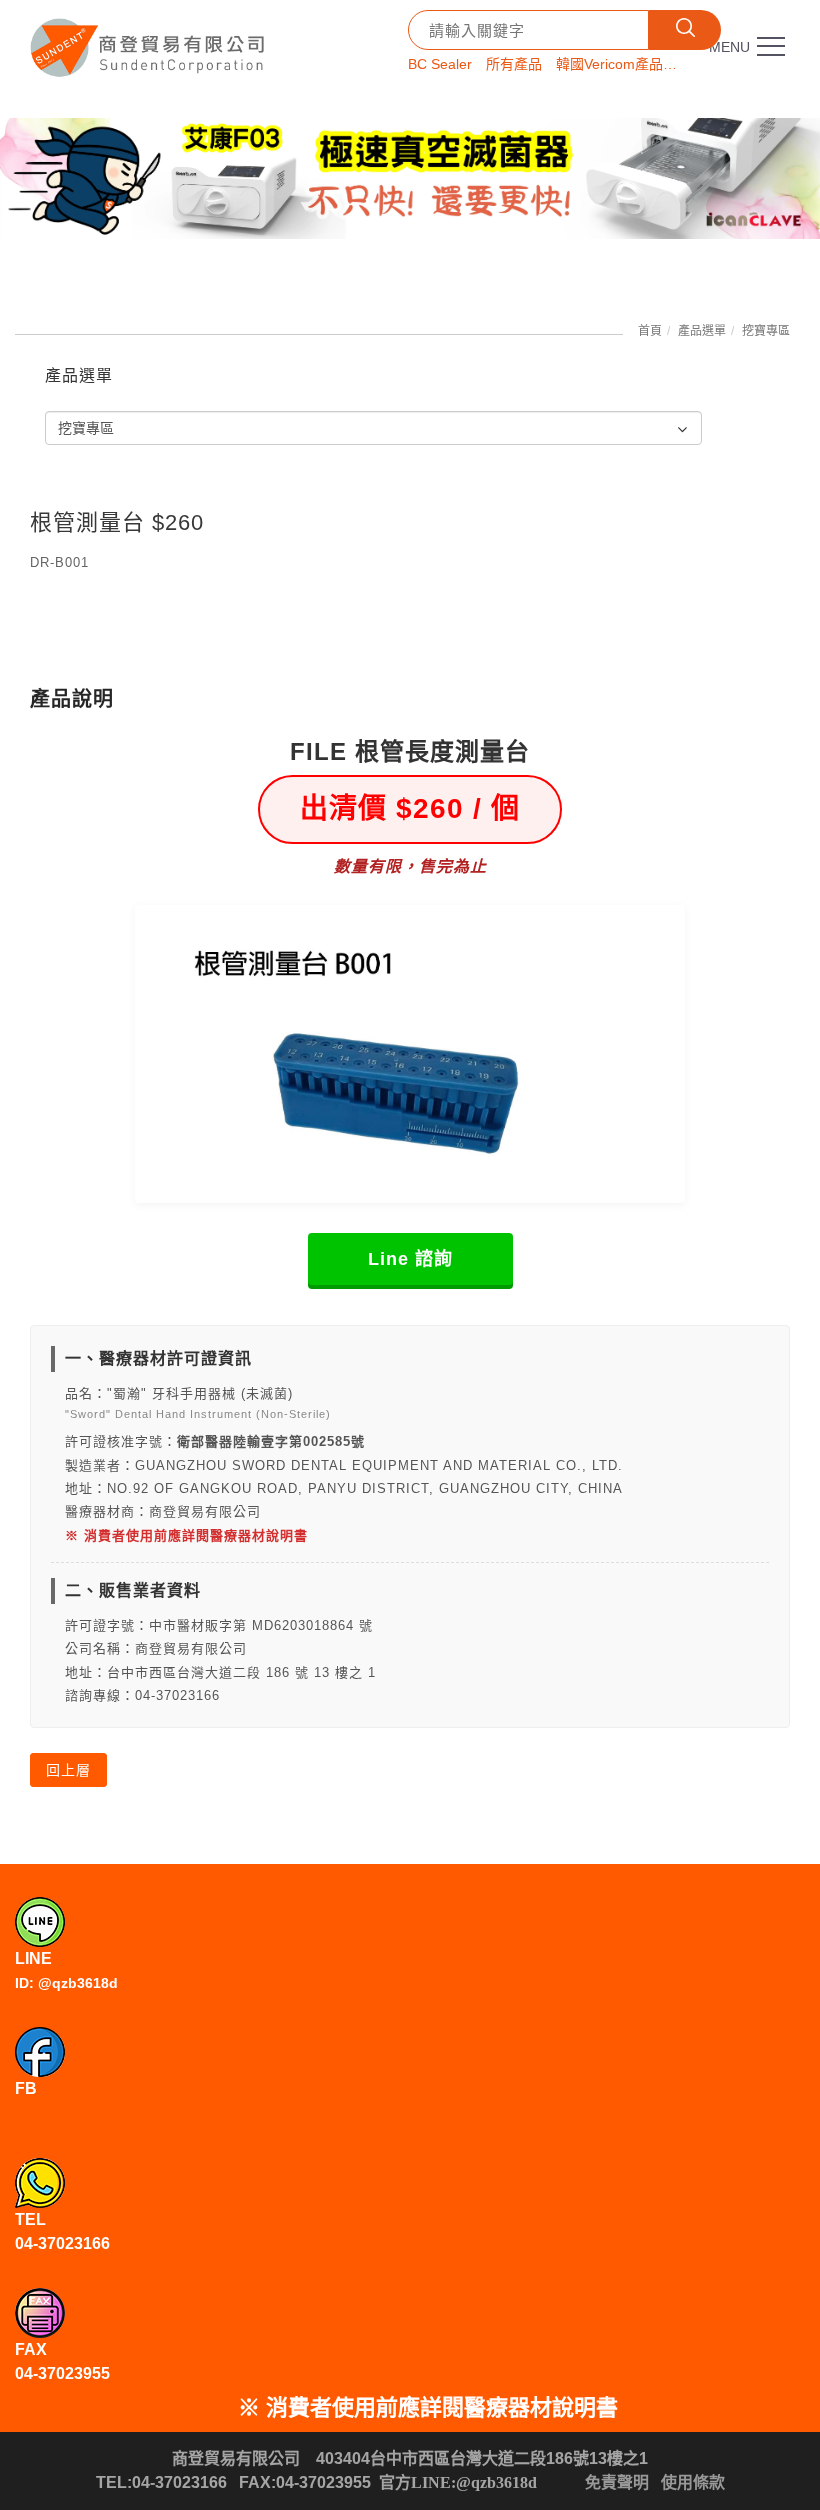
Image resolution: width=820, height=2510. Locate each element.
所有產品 (514, 64)
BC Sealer (440, 64)
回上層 (68, 1770)
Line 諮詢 (410, 1259)
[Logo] (150, 40)
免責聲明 (617, 2482)
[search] (685, 30)
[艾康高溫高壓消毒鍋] (410, 178)
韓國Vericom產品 (609, 64)
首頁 (650, 331)
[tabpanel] (410, 178)
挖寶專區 (766, 331)
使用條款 (693, 2482)
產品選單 (702, 331)
